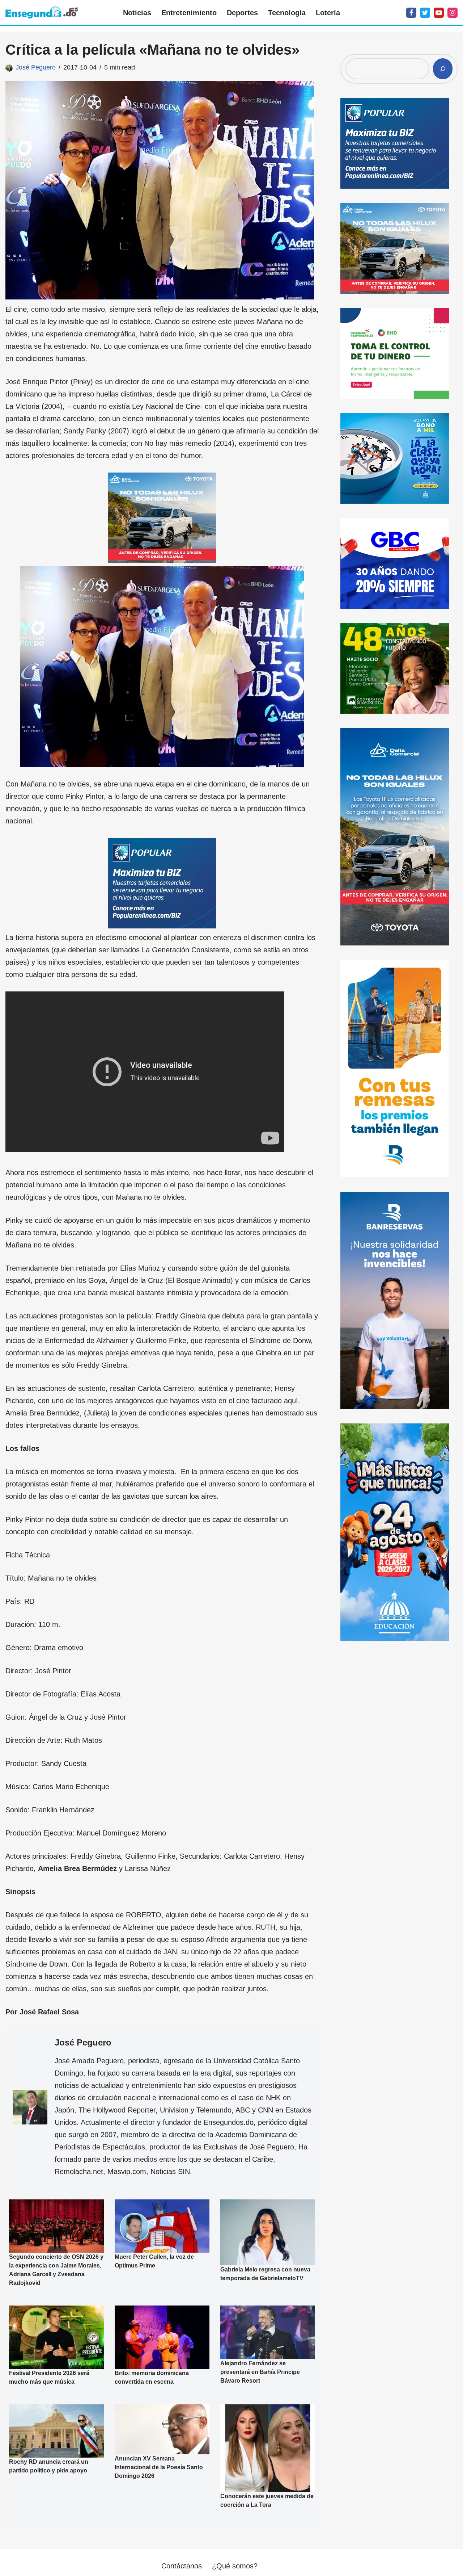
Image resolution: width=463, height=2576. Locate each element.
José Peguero (36, 67)
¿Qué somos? (235, 2566)
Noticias (137, 13)
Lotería (328, 13)
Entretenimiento (189, 13)
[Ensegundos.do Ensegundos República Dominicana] (42, 12)
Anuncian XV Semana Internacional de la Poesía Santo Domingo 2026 (159, 2467)
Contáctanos (182, 2566)
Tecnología (287, 13)
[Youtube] (439, 13)
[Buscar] (443, 69)
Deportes (242, 13)
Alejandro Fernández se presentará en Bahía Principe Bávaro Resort (260, 2372)
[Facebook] (411, 13)
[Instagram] (453, 13)
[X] (425, 13)
